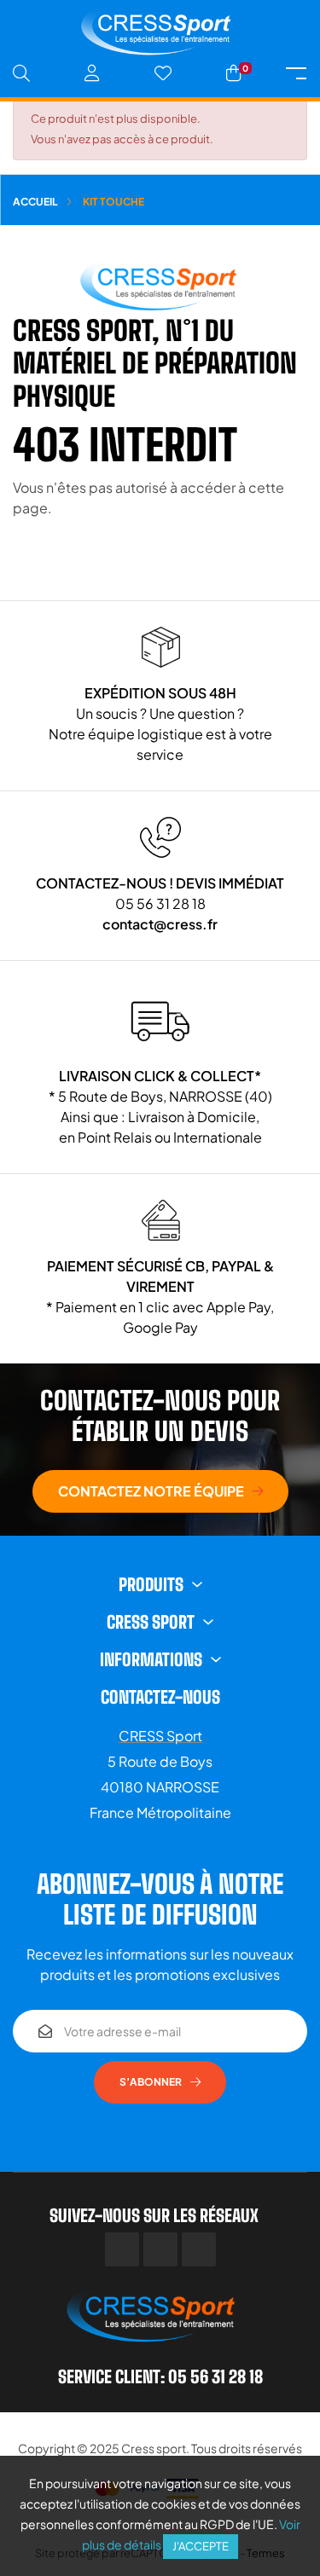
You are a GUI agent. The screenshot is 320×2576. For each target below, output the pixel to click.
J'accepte (201, 2546)
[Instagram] (199, 2249)
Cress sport (154, 2448)
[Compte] (92, 73)
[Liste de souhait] (163, 73)
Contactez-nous (160, 1697)
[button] (160, 1491)
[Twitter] (160, 2249)
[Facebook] (122, 2249)
